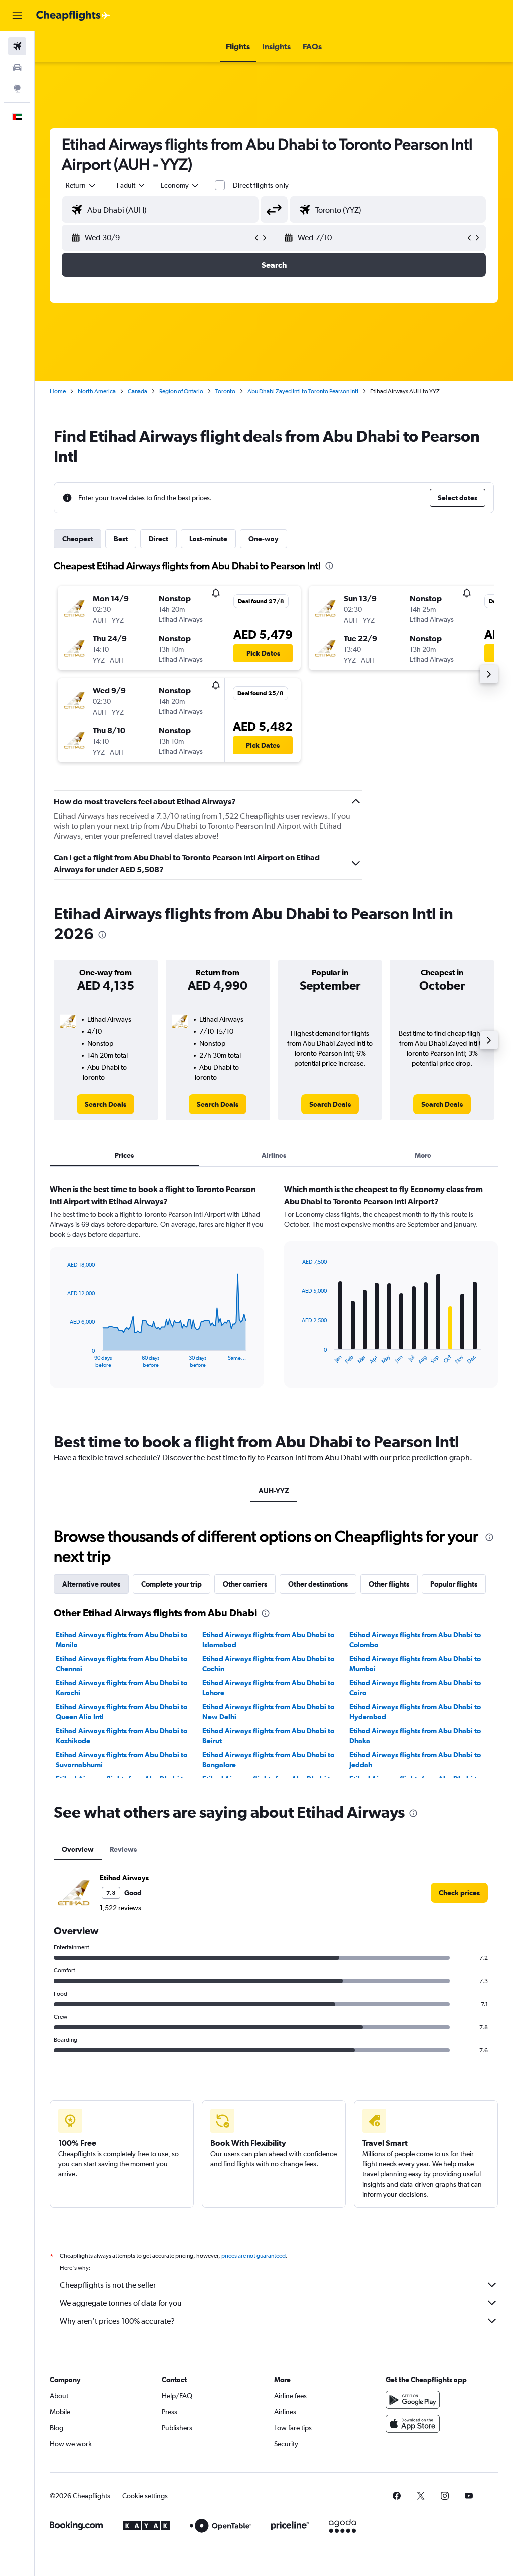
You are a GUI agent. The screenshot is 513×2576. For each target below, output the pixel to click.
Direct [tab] (159, 539)
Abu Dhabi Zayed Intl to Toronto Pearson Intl (303, 391)
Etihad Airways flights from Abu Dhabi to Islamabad (268, 1640)
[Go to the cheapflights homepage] (73, 16)
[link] (105, 1104)
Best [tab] (121, 539)
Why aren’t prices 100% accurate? (117, 2321)
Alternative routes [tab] (91, 1584)
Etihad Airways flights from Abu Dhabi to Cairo (415, 1688)
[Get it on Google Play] (413, 2400)
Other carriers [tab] (245, 1584)
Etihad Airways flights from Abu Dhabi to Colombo (415, 1640)
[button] (17, 16)
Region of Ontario (181, 391)
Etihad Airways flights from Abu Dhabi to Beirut (268, 1736)
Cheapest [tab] (77, 539)
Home (58, 391)
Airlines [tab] (274, 1155)
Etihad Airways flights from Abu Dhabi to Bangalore (268, 1760)
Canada (138, 391)
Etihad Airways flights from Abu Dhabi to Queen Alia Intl (121, 1712)
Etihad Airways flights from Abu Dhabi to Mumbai (415, 1664)
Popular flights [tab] (454, 1584)
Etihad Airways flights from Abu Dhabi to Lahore (268, 1688)
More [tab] (423, 1155)
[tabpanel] (274, 1295)
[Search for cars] (17, 67)
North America (97, 391)
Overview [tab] (78, 1849)
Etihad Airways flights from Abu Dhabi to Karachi (121, 1688)
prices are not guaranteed (253, 2256)
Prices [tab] (124, 1155)
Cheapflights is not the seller (108, 2285)
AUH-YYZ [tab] (274, 1491)
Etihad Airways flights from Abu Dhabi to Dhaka (415, 1736)
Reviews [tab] (123, 1849)
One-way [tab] (264, 539)
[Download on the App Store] (413, 2424)
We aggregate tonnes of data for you (121, 2303)
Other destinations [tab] (318, 1584)
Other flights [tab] (389, 1584)
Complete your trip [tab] (172, 1584)
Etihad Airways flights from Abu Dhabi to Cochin (268, 1664)
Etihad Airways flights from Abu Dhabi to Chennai (121, 1664)
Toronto (225, 391)
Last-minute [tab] (208, 539)
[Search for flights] (17, 46)
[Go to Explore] (17, 88)
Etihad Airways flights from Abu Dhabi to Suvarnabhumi (121, 1760)
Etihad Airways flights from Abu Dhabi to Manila (121, 1640)
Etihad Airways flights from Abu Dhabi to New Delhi (268, 1712)
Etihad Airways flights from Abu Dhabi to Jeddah (415, 1760)
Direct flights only (261, 185)
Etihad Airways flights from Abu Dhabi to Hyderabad (415, 1712)
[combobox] (180, 185)
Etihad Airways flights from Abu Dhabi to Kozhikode (121, 1736)
